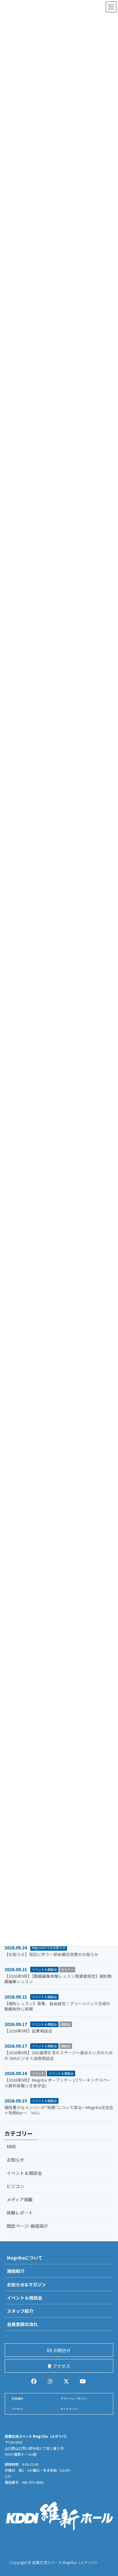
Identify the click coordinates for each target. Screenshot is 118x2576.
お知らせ (15, 2160)
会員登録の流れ (22, 2324)
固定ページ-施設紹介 (27, 2226)
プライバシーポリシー (75, 2399)
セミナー (67, 1969)
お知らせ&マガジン (26, 2284)
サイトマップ (69, 2409)
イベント (38, 2073)
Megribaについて (25, 2258)
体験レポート (20, 2213)
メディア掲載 (20, 2199)
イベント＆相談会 (44, 1969)
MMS (11, 2147)
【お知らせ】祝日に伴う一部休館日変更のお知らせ (51, 1954)
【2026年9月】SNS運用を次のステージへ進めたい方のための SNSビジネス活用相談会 (59, 2055)
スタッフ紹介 (20, 2311)
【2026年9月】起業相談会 (28, 2031)
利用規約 (17, 2399)
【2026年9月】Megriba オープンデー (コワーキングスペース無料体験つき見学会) (58, 2083)
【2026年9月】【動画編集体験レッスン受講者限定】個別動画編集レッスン (58, 1979)
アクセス (62, 2366)
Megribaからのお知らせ (49, 1948)
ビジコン (15, 2186)
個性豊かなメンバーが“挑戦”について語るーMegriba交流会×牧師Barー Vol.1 (59, 2110)
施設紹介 (16, 2271)
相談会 (66, 2024)
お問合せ (62, 2350)
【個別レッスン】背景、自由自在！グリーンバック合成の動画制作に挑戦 (57, 2006)
